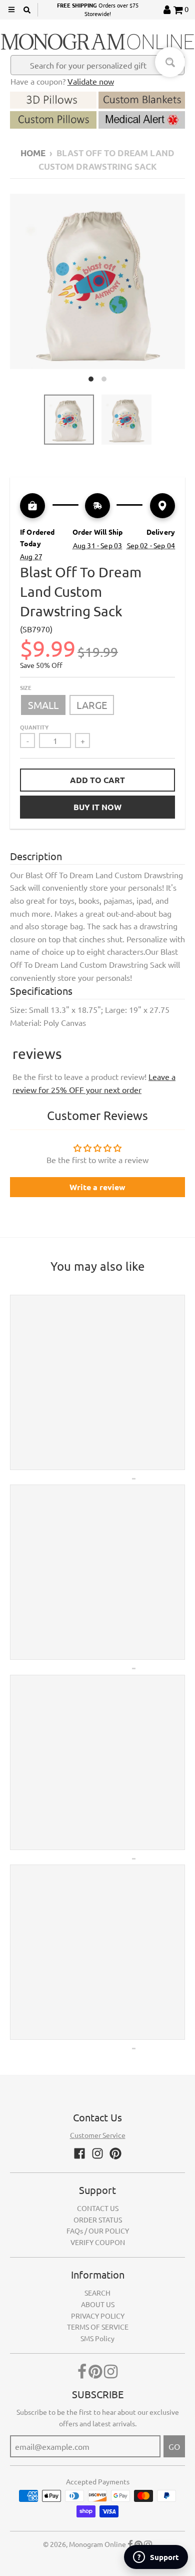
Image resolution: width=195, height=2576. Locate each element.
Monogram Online (97, 2544)
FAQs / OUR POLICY (98, 2231)
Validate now (91, 81)
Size (26, 687)
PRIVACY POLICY (98, 2316)
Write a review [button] (97, 1187)
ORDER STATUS (98, 2220)
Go (174, 2446)
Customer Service (98, 2135)
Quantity (34, 727)
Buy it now (97, 807)
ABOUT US (98, 2304)
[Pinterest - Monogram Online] (115, 2153)
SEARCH (97, 2293)
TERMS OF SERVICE (98, 2327)
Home (33, 153)
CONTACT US (98, 2208)
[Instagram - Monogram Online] (97, 2153)
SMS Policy (97, 2338)
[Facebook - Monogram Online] (79, 2153)
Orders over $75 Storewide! (98, 10)
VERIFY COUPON (98, 2242)
